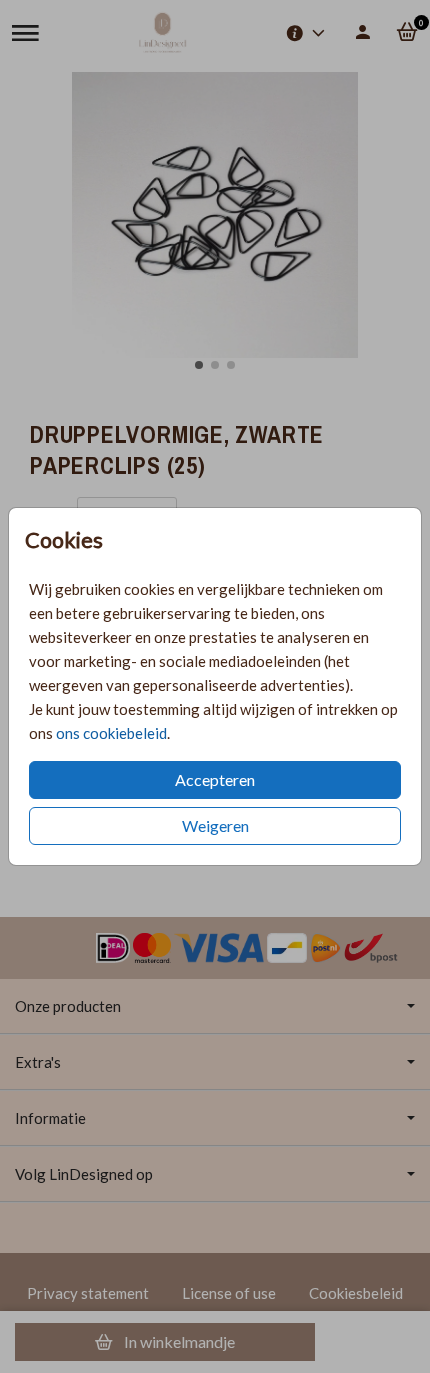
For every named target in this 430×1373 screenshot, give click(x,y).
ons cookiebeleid (111, 733)
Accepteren (215, 779)
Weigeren (215, 825)
